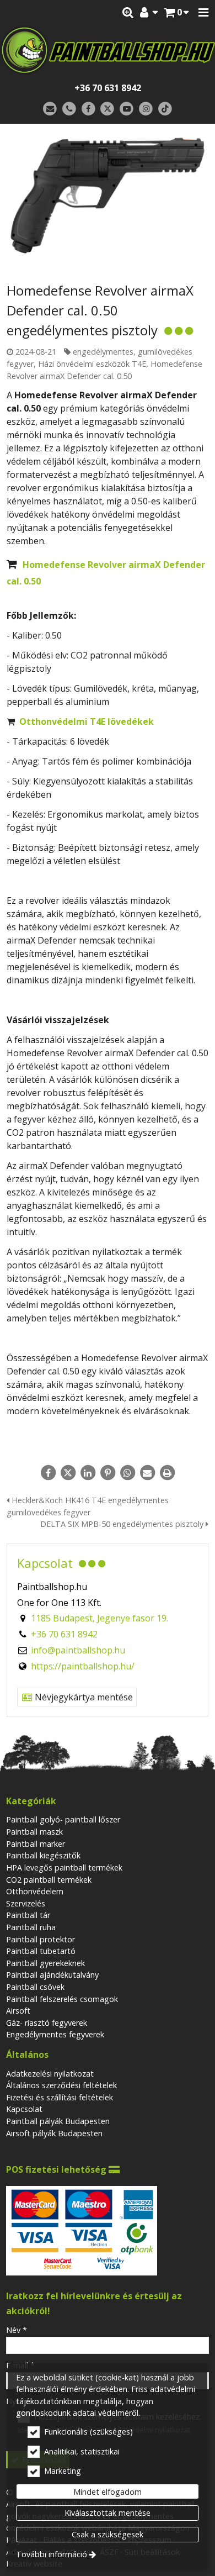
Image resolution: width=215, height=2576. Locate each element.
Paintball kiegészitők (43, 1855)
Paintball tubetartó (41, 1951)
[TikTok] (165, 109)
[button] (203, 13)
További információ (52, 2554)
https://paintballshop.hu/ (83, 1666)
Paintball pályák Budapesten (58, 2121)
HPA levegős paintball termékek (64, 1868)
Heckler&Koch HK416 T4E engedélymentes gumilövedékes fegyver (88, 1506)
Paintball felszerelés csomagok (62, 1999)
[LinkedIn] (88, 1473)
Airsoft (18, 2011)
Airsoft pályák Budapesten (54, 2133)
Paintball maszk (34, 1832)
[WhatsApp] (127, 1473)
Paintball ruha (31, 1927)
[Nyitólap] (108, 50)
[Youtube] (127, 109)
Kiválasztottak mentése (108, 2513)
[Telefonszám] (69, 109)
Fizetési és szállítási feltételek (60, 2097)
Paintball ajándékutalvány (52, 1975)
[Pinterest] (108, 1473)
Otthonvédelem (35, 1891)
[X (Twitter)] (108, 109)
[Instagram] (146, 109)
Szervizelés (26, 1903)
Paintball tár (28, 1915)
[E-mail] (50, 109)
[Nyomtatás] (167, 1473)
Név (17, 2330)
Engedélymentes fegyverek (55, 2034)
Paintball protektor (41, 1939)
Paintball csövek (35, 1987)
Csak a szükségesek (108, 2534)
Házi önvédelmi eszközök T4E (92, 364)
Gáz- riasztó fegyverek (47, 2023)
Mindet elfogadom (108, 2492)
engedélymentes (103, 352)
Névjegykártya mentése (83, 1697)
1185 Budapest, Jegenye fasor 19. (100, 1618)
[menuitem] (176, 13)
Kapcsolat (24, 2109)
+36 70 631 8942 (108, 88)
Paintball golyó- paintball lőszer (63, 1819)
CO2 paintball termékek (49, 1880)
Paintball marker (36, 1844)
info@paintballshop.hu (78, 1650)
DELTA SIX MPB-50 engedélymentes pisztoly (123, 1524)
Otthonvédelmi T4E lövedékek (87, 721)
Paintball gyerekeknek (45, 1963)
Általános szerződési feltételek (61, 2085)
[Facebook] (88, 109)
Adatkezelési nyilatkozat (50, 2074)
